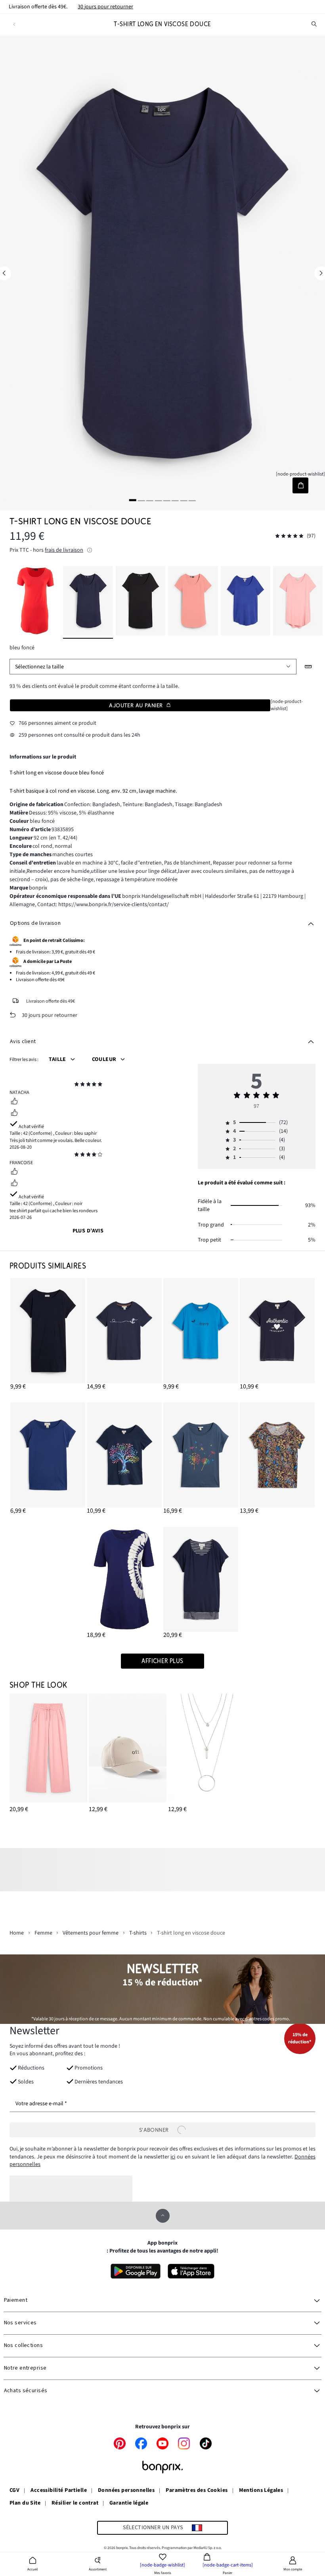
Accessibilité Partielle (59, 2491)
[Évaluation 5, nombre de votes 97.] (289, 536)
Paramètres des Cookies (197, 2491)
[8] (192, 500)
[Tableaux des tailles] (309, 667)
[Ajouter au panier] (300, 485)
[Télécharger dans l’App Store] (191, 2271)
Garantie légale (129, 2503)
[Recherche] (314, 24)
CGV (14, 2491)
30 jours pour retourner (105, 7)
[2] (141, 500)
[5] (167, 500)
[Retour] (14, 24)
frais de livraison (64, 550)
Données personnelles (126, 2491)
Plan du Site (25, 2503)
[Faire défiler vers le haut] (163, 2216)
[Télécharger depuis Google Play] (136, 2271)
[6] (175, 500)
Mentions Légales (261, 2491)
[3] (150, 500)
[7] (184, 500)
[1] (133, 500)
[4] (158, 500)
